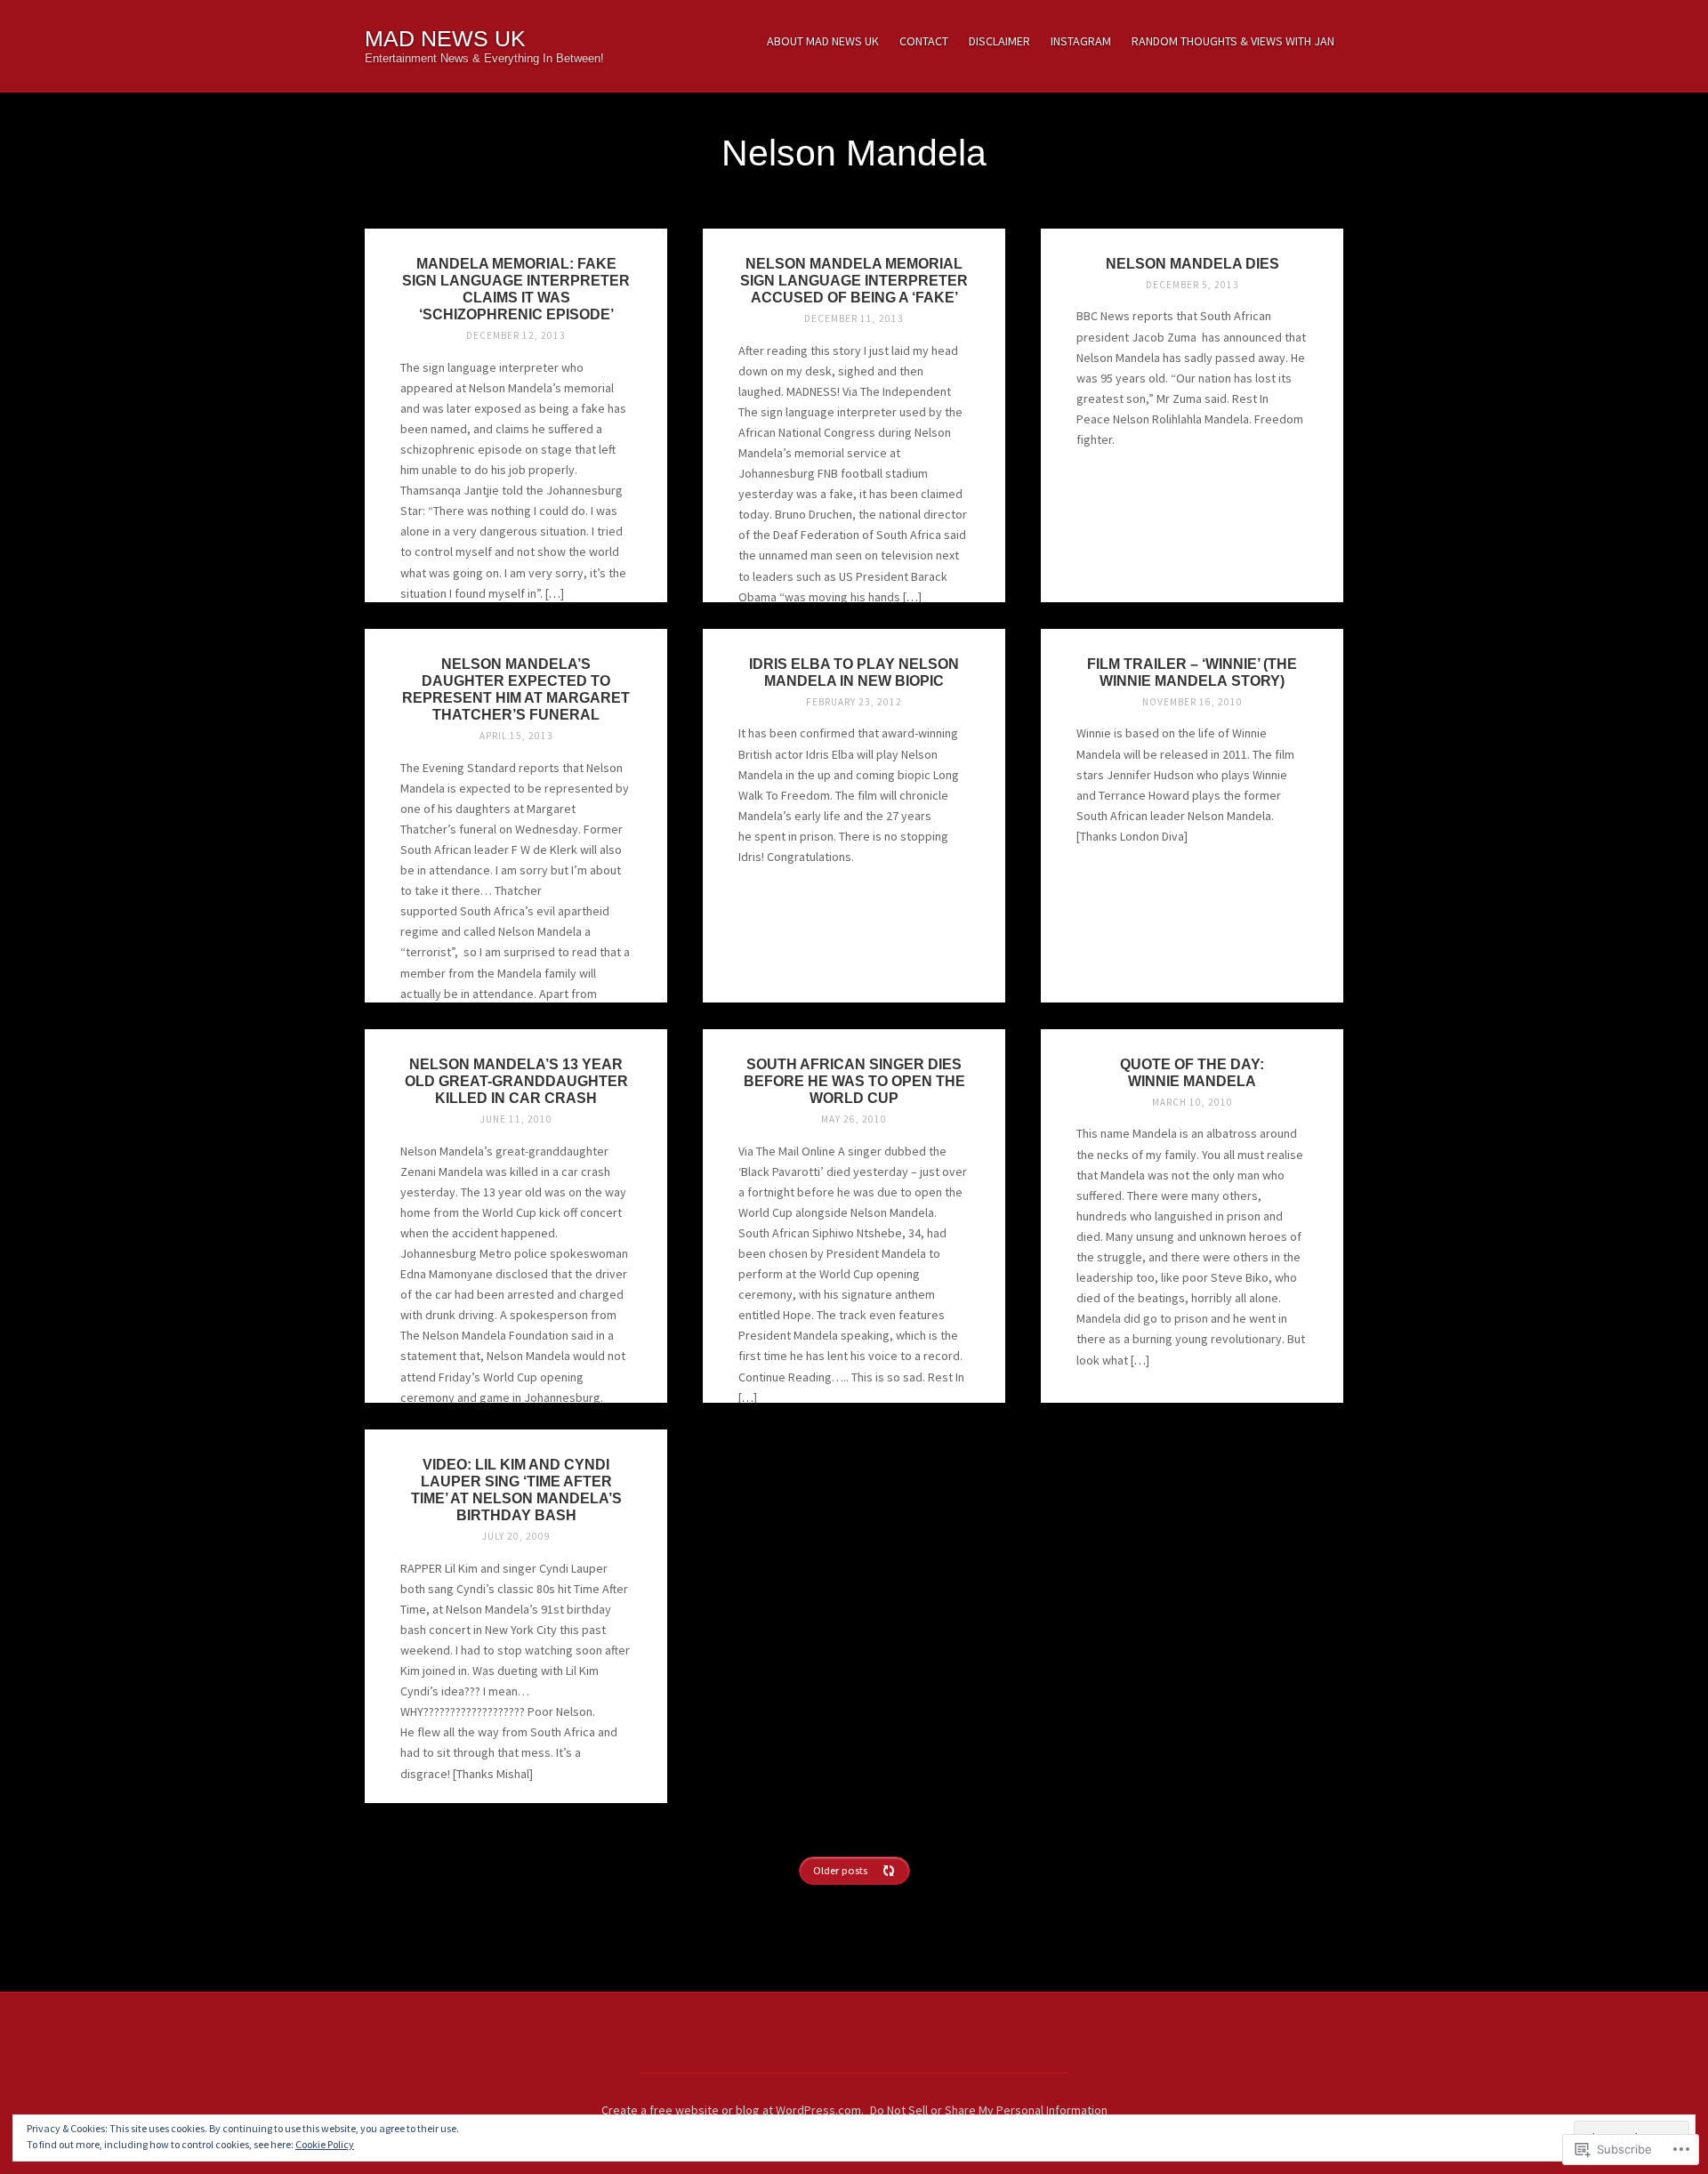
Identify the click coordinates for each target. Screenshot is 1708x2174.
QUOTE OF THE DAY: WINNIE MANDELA (1192, 1072)
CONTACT (924, 41)
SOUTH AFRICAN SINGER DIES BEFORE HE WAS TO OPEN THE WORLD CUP (854, 1081)
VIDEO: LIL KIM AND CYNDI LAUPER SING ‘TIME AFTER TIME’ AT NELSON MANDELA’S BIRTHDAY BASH (516, 1490)
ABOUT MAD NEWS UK (823, 41)
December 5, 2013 (1192, 285)
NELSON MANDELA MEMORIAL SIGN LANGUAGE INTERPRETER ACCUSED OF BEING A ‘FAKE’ (854, 280)
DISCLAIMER (999, 41)
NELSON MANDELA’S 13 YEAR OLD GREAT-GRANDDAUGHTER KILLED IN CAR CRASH (516, 1081)
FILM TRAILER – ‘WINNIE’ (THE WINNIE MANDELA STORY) (1192, 672)
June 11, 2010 (516, 1119)
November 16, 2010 (1192, 702)
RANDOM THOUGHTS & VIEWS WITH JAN (1233, 41)
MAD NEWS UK (445, 39)
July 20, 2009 (516, 1536)
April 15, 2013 (516, 736)
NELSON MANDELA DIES (1192, 263)
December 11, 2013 (854, 318)
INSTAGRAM (1081, 41)
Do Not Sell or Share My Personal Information (989, 2110)
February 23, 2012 (854, 702)
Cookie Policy (325, 2144)
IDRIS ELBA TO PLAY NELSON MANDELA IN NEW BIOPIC (854, 672)
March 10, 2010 (1192, 1102)
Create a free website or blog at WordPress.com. (733, 2110)
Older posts (840, 1870)
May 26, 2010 (854, 1119)
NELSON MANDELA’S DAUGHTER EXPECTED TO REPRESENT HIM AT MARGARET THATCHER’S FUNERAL (516, 689)
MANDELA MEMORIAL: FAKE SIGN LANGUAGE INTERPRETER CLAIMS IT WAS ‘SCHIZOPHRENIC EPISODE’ (516, 289)
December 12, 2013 (516, 335)
